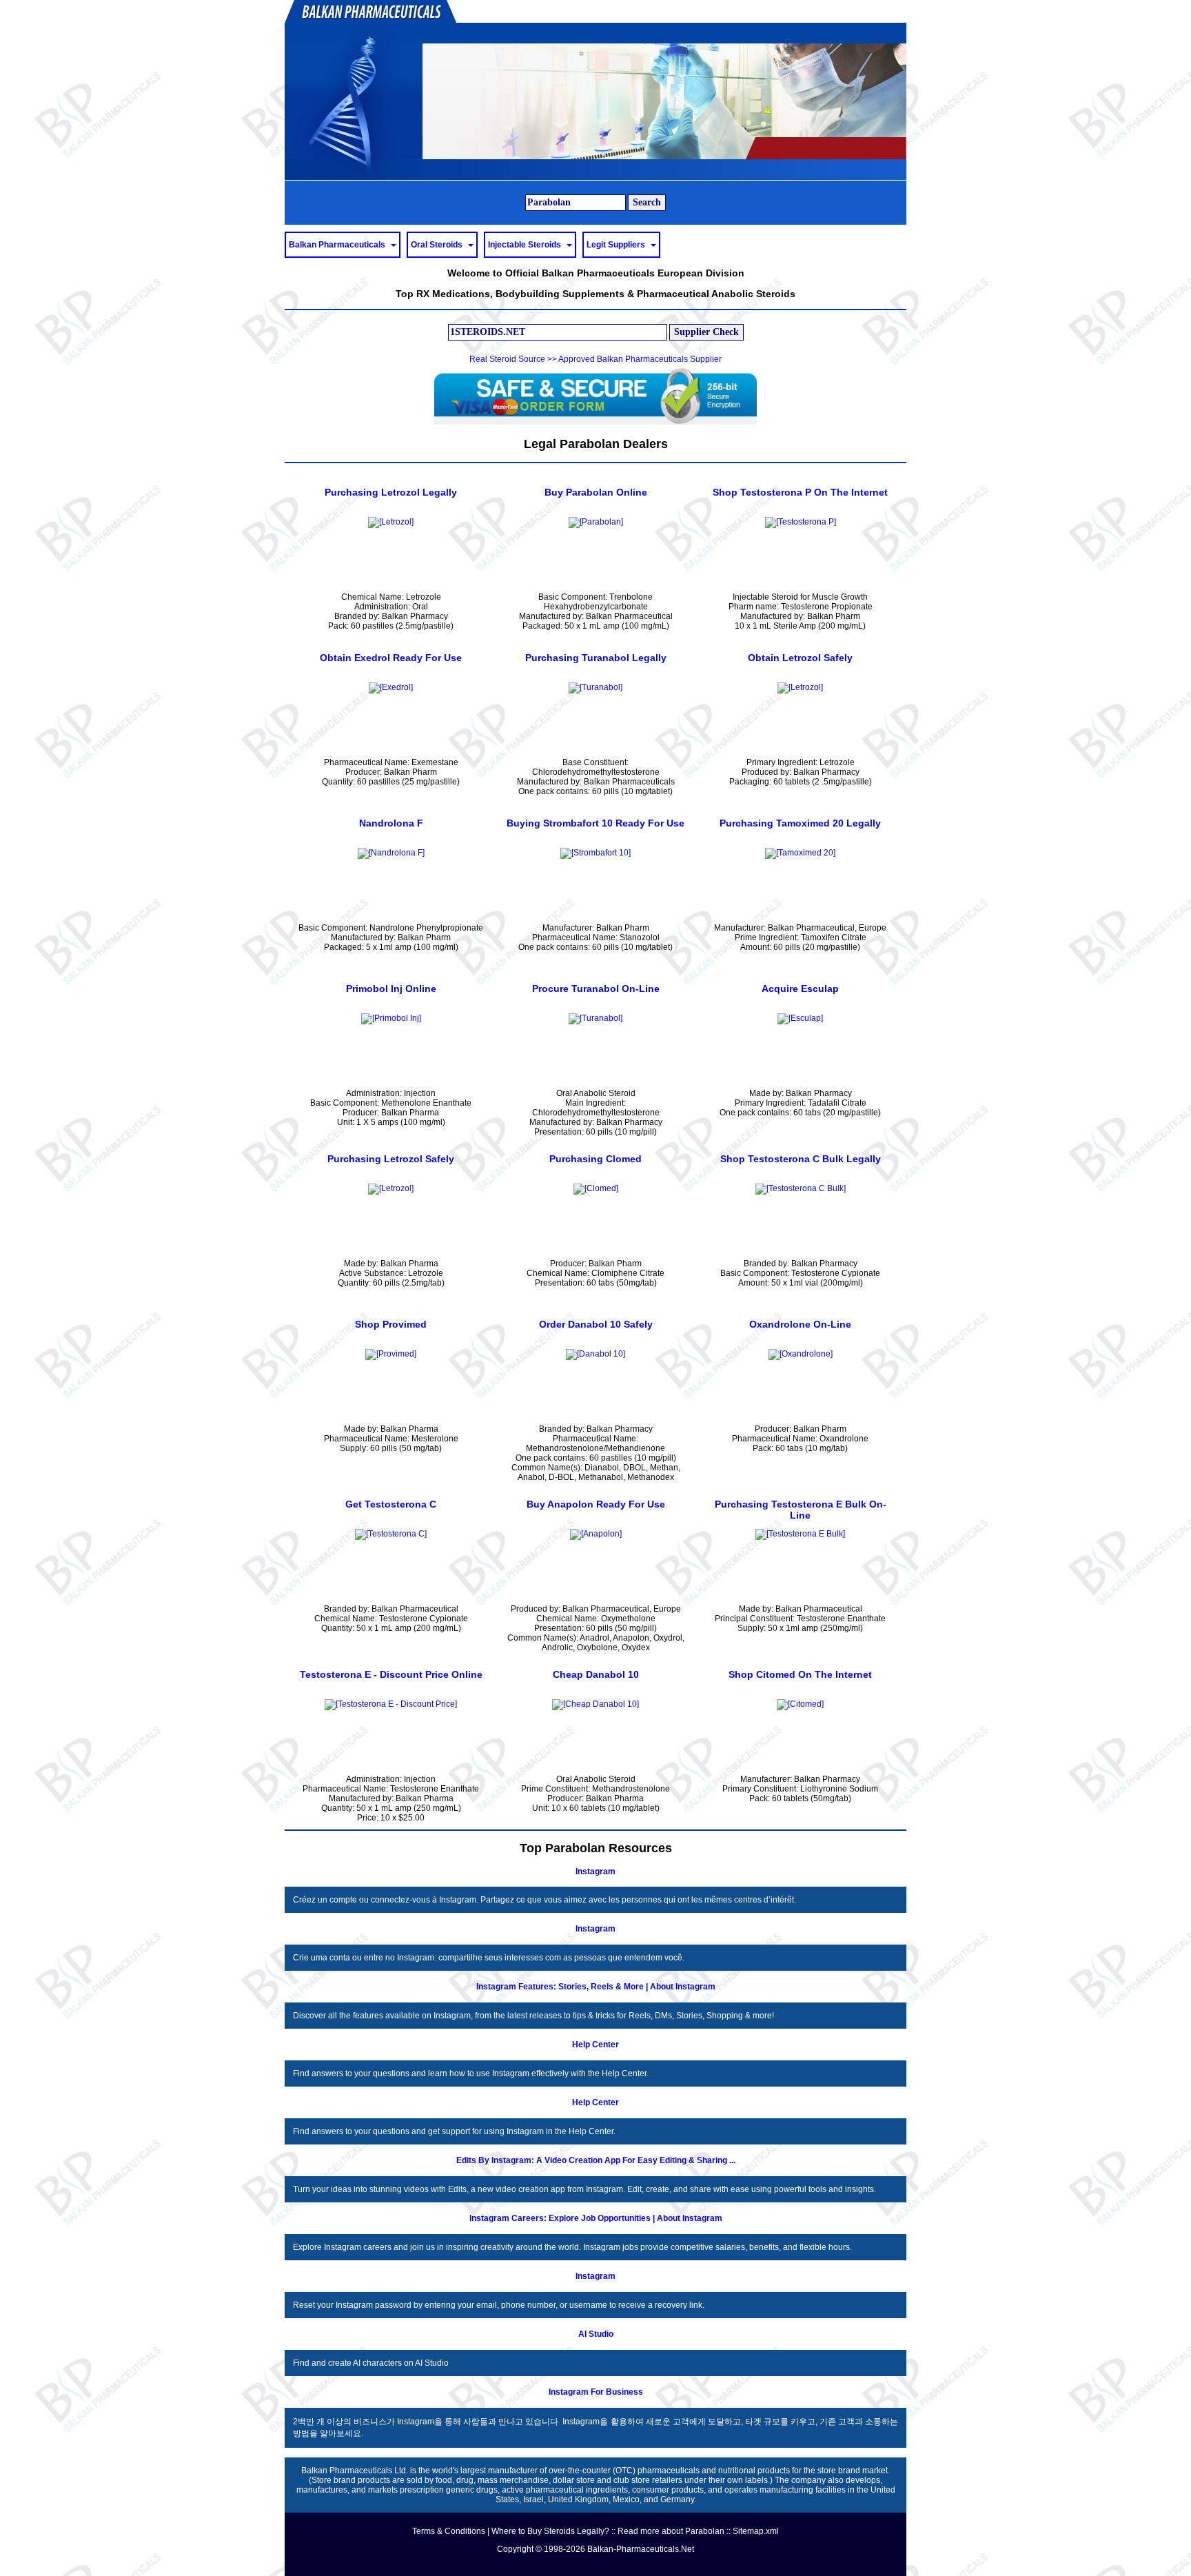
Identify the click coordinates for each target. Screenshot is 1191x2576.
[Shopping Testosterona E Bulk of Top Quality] (800, 1534)
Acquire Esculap (800, 988)
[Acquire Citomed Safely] (800, 1704)
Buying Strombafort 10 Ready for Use (595, 823)
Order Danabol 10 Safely (596, 1324)
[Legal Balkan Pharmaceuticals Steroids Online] (595, 90)
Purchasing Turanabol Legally (596, 658)
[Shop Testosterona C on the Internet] (391, 1534)
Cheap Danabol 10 (596, 1674)
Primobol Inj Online (391, 988)
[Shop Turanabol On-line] (595, 1018)
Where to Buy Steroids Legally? (550, 2531)
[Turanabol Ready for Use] (595, 687)
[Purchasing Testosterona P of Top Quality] (801, 522)
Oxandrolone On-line (800, 1324)
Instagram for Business (596, 2392)
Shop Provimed (391, 1324)
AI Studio (596, 2334)
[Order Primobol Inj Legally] (391, 1018)
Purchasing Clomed (595, 1159)
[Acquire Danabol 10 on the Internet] (595, 1354)
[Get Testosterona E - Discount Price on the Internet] (391, 1704)
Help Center (595, 2045)
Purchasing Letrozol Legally (391, 492)
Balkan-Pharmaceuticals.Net (641, 2549)
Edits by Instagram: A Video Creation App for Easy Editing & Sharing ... (596, 2160)
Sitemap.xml (756, 2531)
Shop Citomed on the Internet (800, 1674)
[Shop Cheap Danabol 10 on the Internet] (595, 1704)
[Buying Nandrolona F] (391, 853)
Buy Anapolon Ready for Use (596, 1504)
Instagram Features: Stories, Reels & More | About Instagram (596, 1987)
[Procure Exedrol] (391, 687)
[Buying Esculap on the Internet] (800, 1018)
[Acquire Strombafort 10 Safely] (595, 853)
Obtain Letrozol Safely (800, 658)
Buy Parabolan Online (596, 492)
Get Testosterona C (391, 1504)
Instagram (595, 1872)
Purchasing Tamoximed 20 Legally (800, 823)
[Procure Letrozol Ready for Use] (800, 687)
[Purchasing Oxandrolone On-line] (801, 1354)
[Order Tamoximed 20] (800, 853)
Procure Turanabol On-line (596, 988)
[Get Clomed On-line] (596, 1188)
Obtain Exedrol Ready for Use (391, 658)
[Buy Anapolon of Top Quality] (596, 1534)
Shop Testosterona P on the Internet (800, 492)
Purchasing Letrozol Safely (391, 1159)
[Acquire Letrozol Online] (391, 1188)
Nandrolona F (391, 823)
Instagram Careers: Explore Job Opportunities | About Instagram (596, 2218)
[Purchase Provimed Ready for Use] (391, 1354)
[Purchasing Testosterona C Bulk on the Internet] (801, 1188)
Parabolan (705, 2531)
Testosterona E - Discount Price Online (391, 1674)
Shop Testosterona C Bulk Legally (801, 1159)
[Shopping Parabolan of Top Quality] (596, 522)
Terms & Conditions (449, 2531)
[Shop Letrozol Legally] (391, 522)
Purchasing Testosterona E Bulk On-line (801, 1510)
